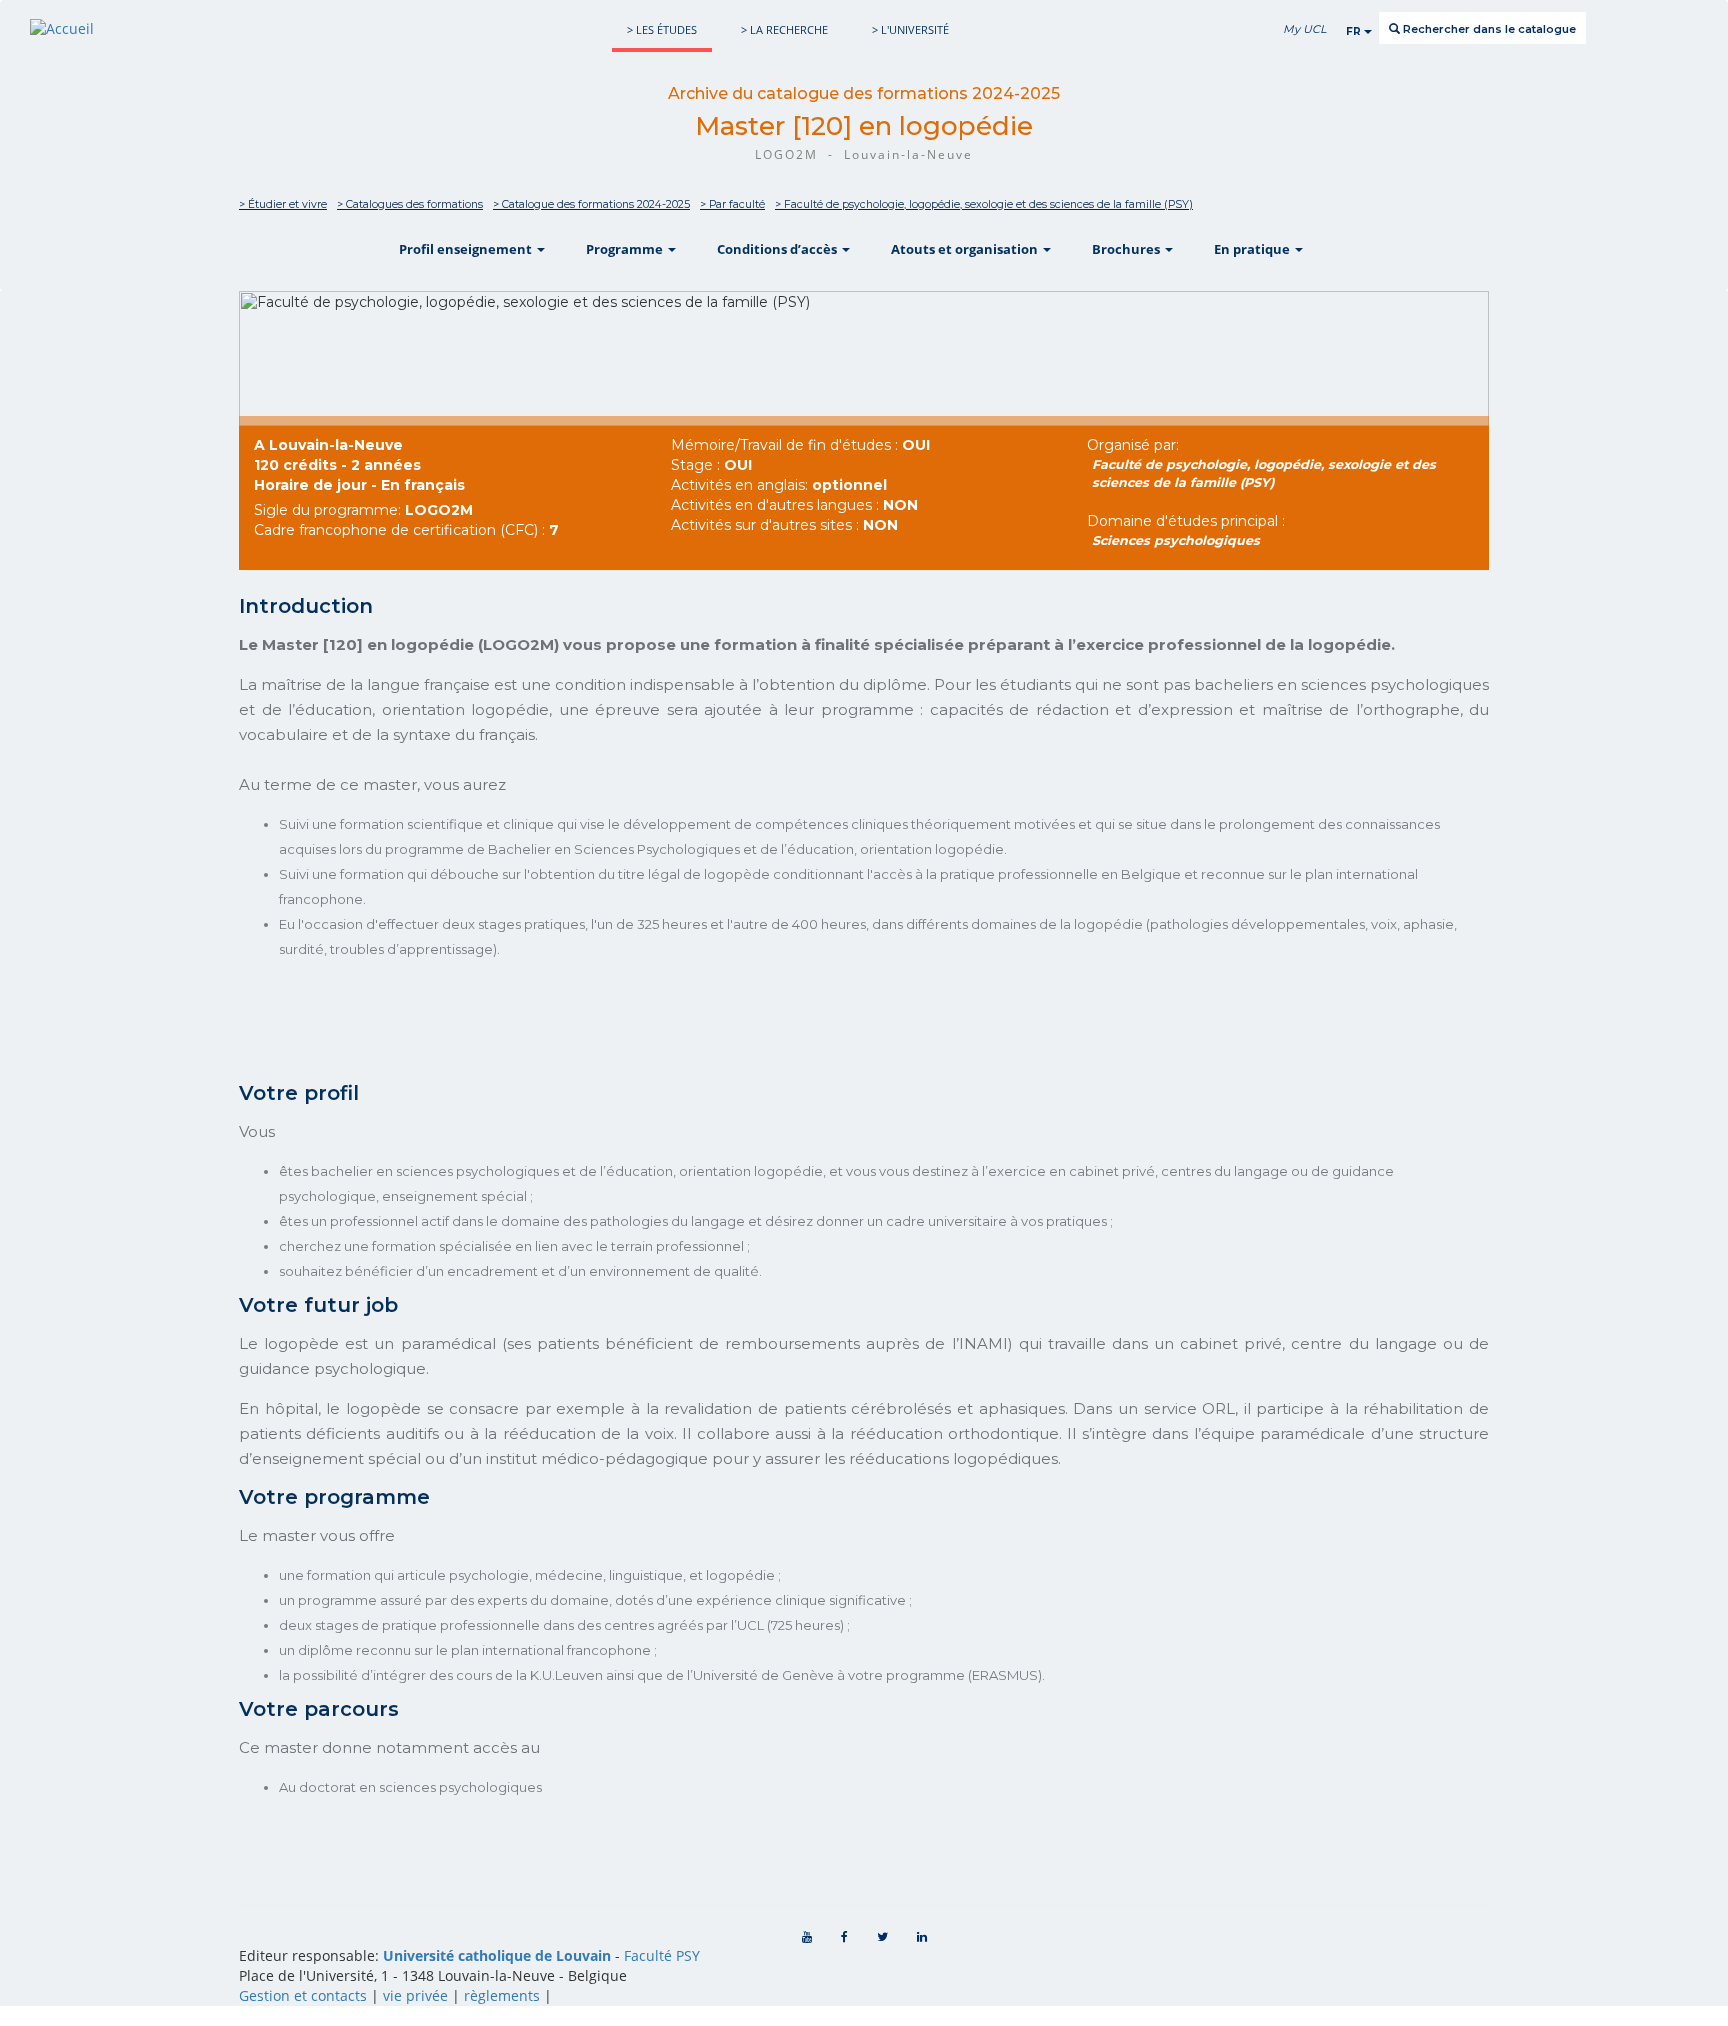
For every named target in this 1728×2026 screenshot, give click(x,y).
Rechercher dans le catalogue (1488, 29)
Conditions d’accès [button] (778, 249)
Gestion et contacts (303, 1995)
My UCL (1304, 29)
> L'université (910, 29)
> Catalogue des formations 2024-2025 (591, 204)
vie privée (415, 1995)
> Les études (662, 29)
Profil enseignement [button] (467, 249)
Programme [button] (626, 249)
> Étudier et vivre (283, 204)
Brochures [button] (1127, 249)
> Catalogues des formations (410, 204)
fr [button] (1355, 31)
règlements (502, 1995)
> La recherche (784, 29)
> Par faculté (732, 204)
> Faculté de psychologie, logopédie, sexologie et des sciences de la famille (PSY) (984, 204)
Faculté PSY (662, 1955)
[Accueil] (62, 28)
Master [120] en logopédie (864, 126)
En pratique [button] (1253, 249)
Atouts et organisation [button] (966, 249)
